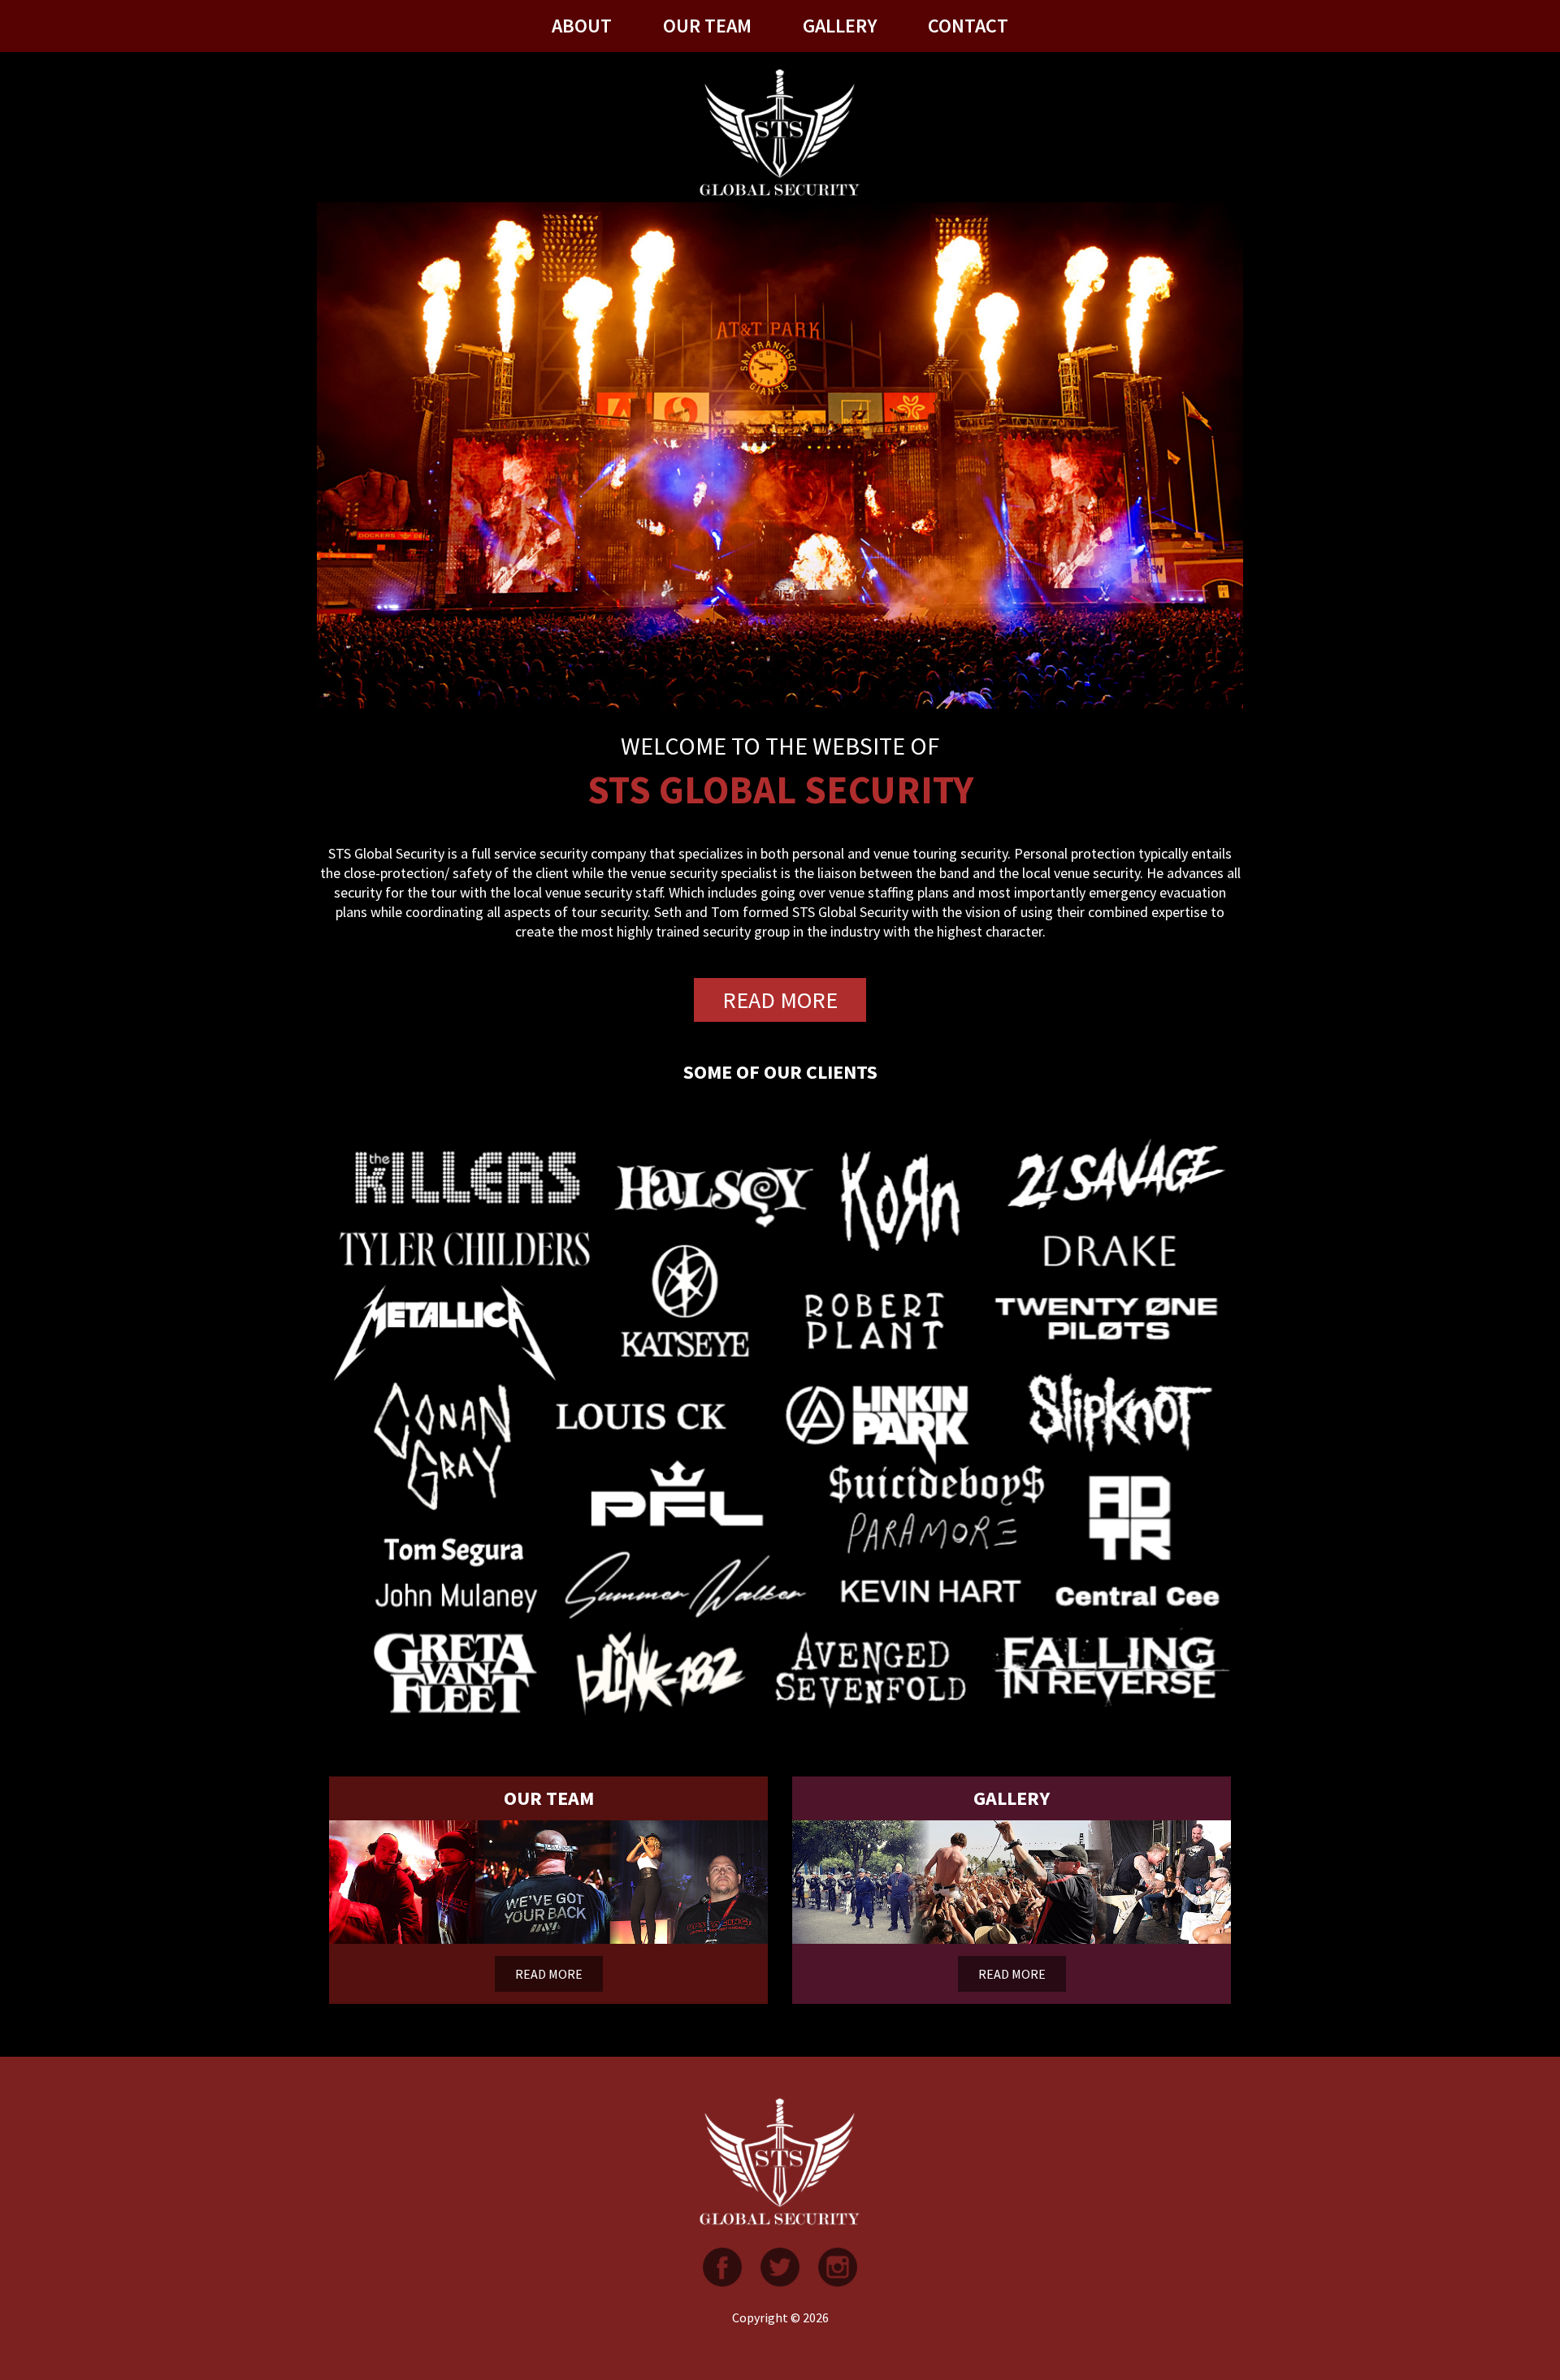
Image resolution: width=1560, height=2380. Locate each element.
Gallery (840, 26)
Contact (968, 26)
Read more (780, 1000)
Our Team (707, 26)
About (582, 26)
